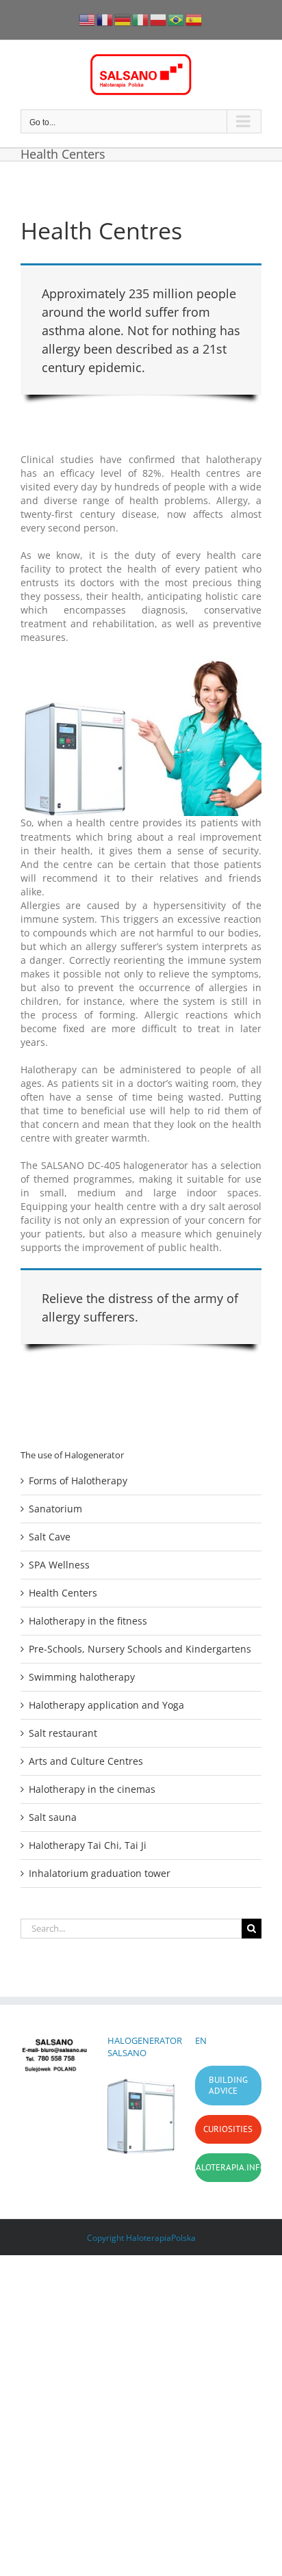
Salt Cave (50, 1537)
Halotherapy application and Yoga (106, 1705)
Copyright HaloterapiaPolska (141, 2238)
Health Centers (63, 1593)
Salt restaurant (63, 1733)
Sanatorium (55, 1509)
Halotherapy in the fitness (88, 1621)
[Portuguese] (177, 19)
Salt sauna (53, 1817)
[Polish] (159, 19)
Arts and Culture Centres (86, 1761)
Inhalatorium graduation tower (100, 1873)
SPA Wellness (59, 1565)
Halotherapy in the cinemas (92, 1789)
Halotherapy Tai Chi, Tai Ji (88, 1845)
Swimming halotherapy (82, 1677)
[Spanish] (194, 19)
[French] (105, 19)
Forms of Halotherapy (78, 1481)
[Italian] (141, 19)
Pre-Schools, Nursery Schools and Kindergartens (140, 1649)
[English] (88, 19)
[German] (123, 19)
